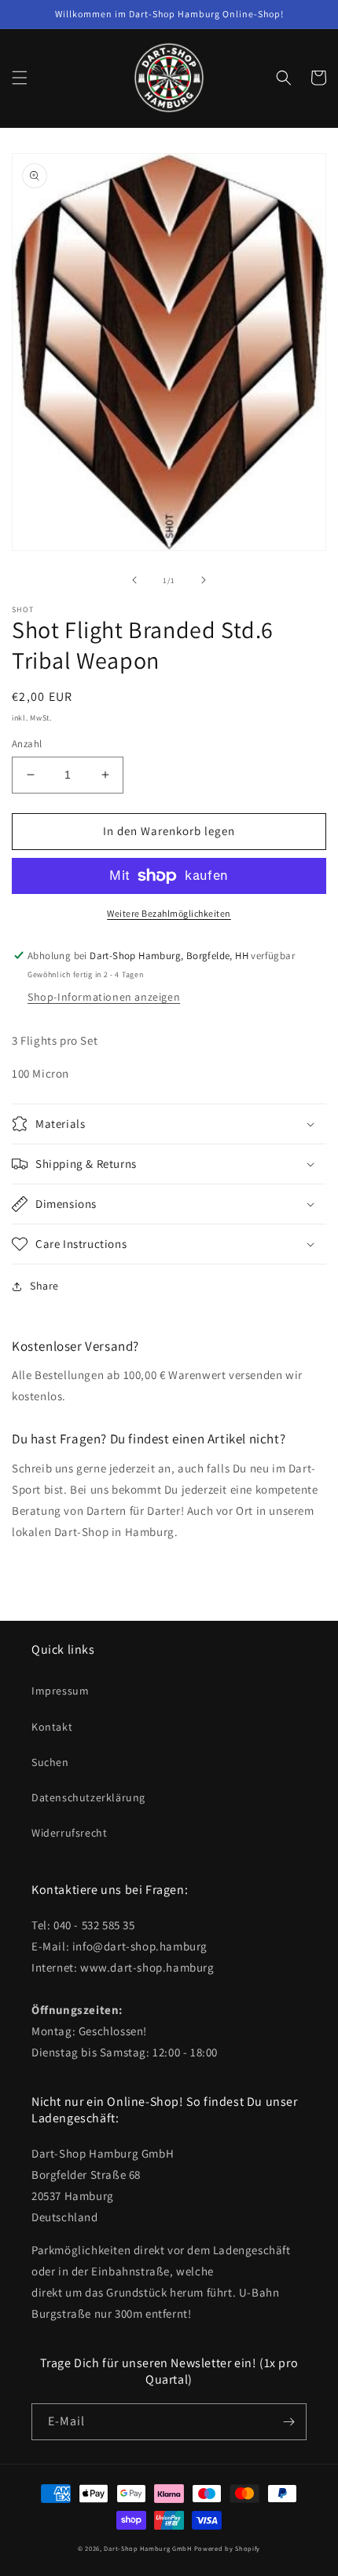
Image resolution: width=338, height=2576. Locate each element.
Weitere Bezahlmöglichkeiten (169, 913)
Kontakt (52, 1727)
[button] (20, 78)
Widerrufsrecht (69, 1833)
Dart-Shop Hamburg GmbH (147, 2548)
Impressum (60, 1691)
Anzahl (27, 744)
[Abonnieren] (288, 2422)
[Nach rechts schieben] (204, 580)
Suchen (50, 1762)
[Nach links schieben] (134, 580)
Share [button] (44, 1286)
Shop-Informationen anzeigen (104, 997)
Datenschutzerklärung (88, 1797)
